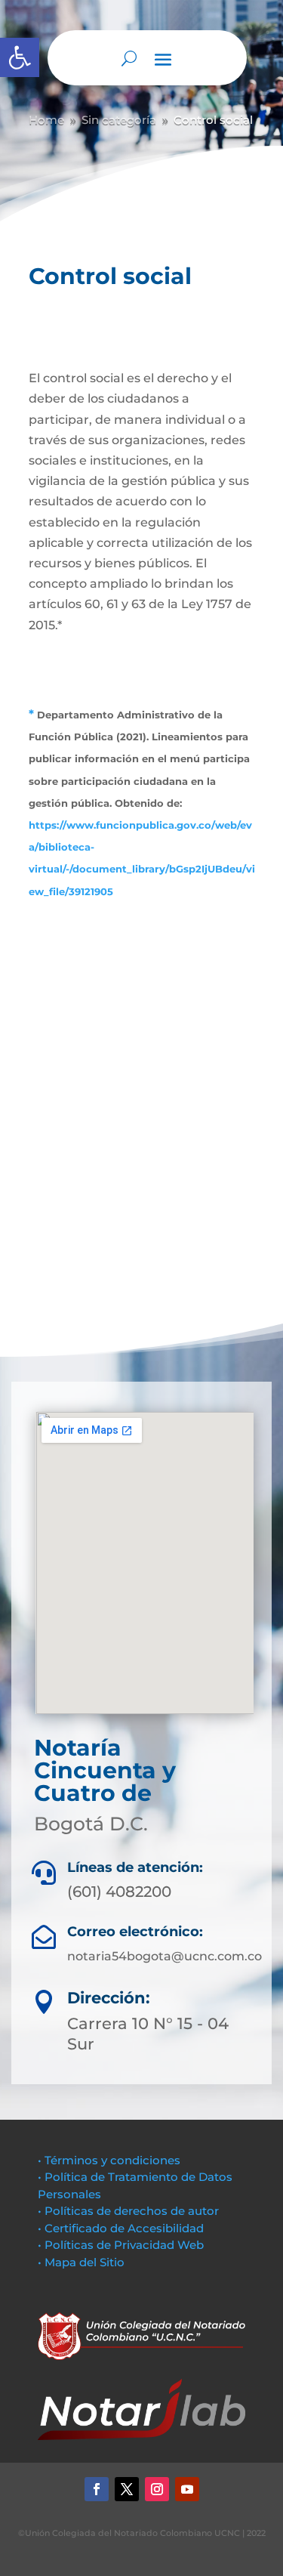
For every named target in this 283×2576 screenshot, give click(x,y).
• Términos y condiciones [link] (109, 2160)
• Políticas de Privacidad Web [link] (121, 2245)
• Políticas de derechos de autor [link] (128, 2211)
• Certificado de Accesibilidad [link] (121, 2228)
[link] (20, 57)
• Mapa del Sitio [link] (83, 2262)
